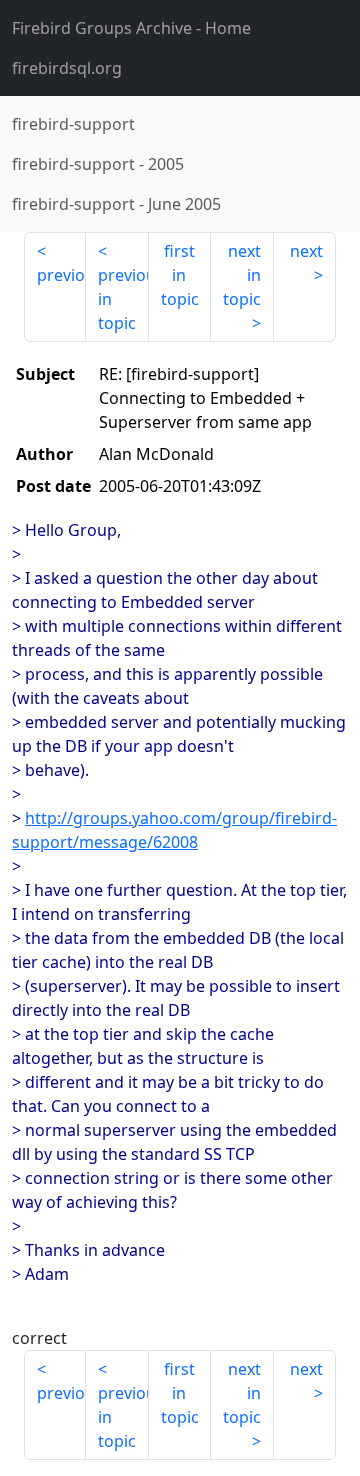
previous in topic (123, 299)
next (306, 251)
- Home (131, 28)
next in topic (242, 275)
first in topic (180, 275)
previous (61, 275)
